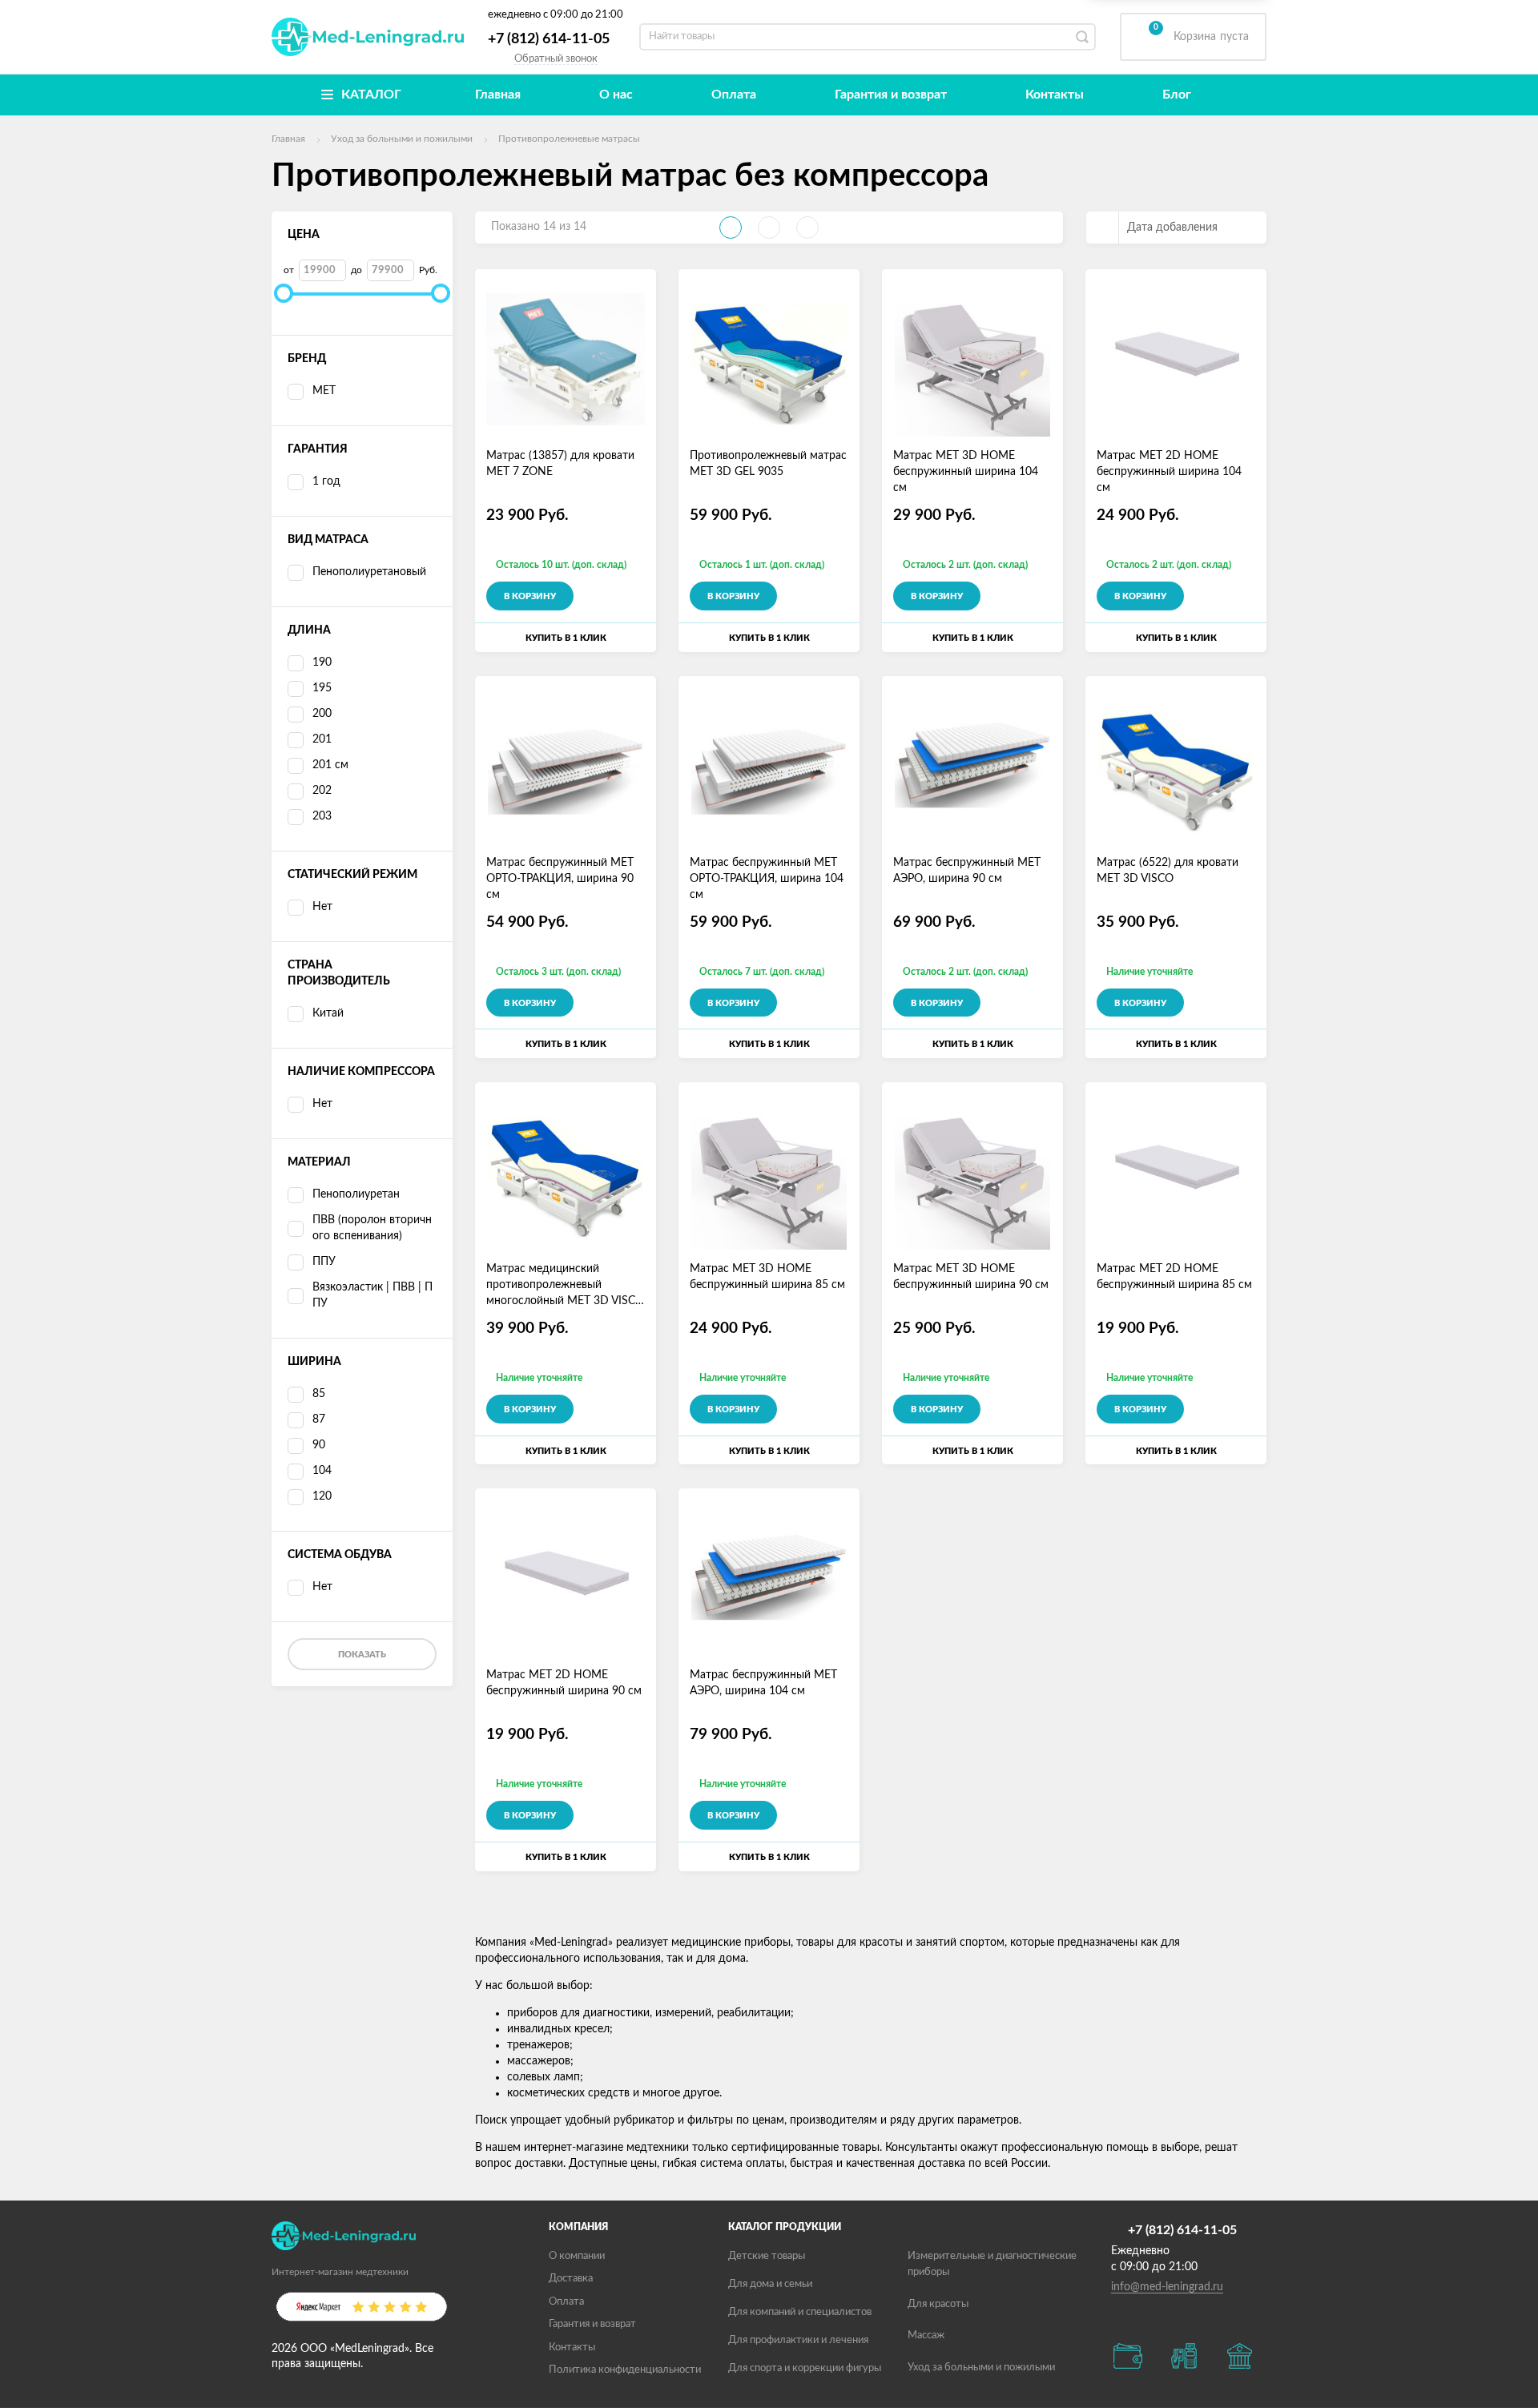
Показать (362, 1655)
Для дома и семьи (770, 2284)
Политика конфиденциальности (625, 2370)
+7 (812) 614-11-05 (549, 39)
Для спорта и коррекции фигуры (805, 2368)
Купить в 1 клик (566, 638)
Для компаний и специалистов (800, 2312)
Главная (498, 95)
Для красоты (938, 2304)
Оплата (734, 95)
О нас (616, 95)
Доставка (571, 2279)
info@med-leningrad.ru (1167, 2287)
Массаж (926, 2336)
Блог (1177, 95)
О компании (577, 2256)
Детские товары (767, 2256)
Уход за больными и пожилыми (981, 2368)
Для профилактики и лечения (798, 2340)
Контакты (1055, 95)
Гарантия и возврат (891, 95)
